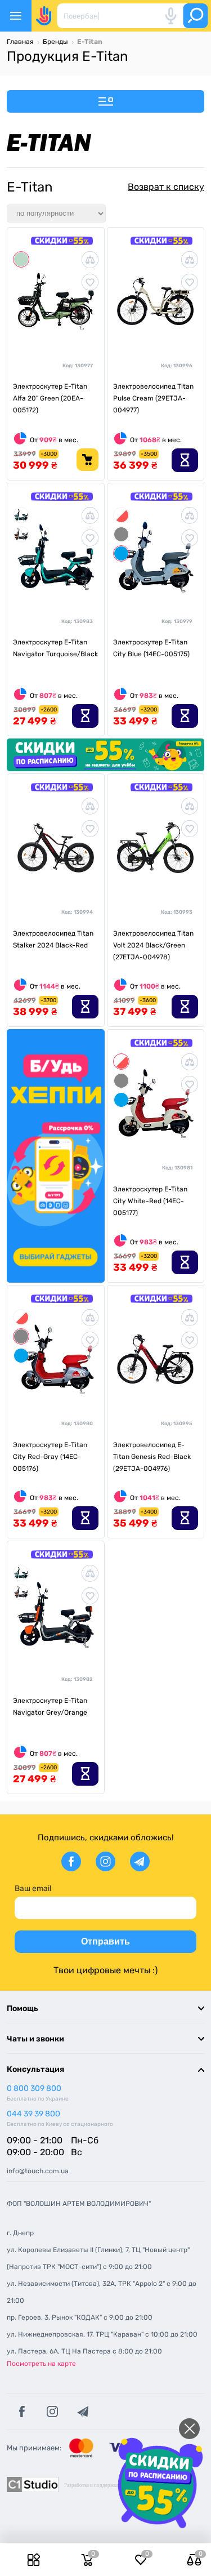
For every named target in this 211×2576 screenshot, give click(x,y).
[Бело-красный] (121, 515)
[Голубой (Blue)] (121, 553)
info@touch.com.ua (38, 2171)
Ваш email (33, 1888)
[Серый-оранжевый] (21, 534)
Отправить (105, 1941)
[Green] (21, 259)
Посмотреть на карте (41, 2364)
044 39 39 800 (33, 2114)
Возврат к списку (166, 187)
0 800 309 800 (34, 2088)
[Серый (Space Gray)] (121, 534)
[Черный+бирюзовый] (21, 515)
